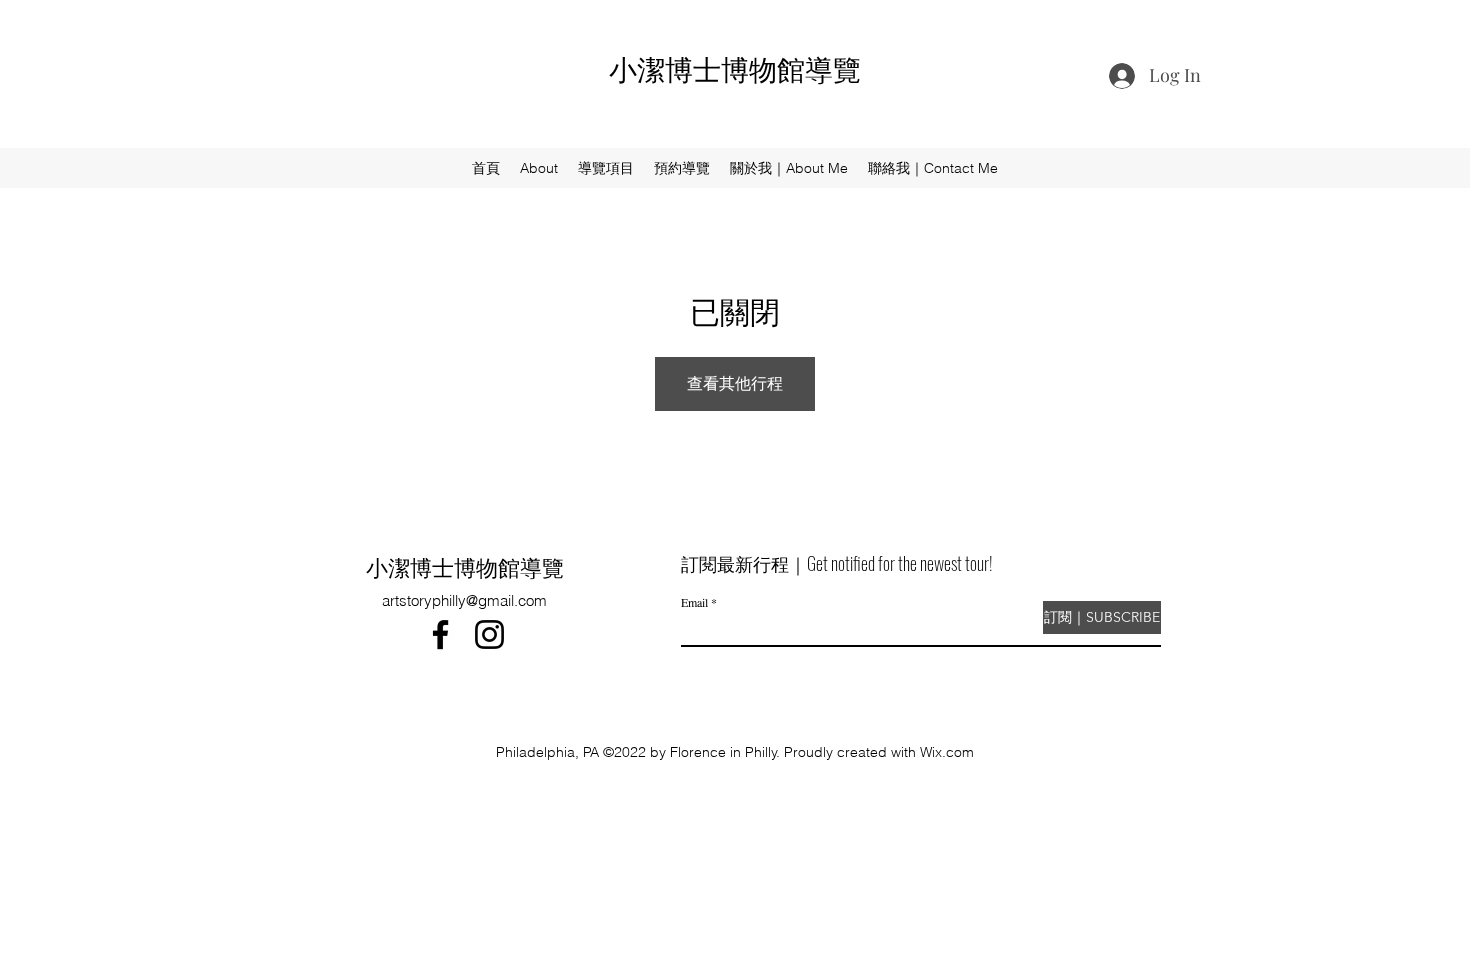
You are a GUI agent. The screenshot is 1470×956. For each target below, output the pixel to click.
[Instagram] (489, 634)
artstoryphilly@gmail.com (464, 600)
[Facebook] (440, 634)
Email (694, 602)
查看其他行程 (735, 382)
